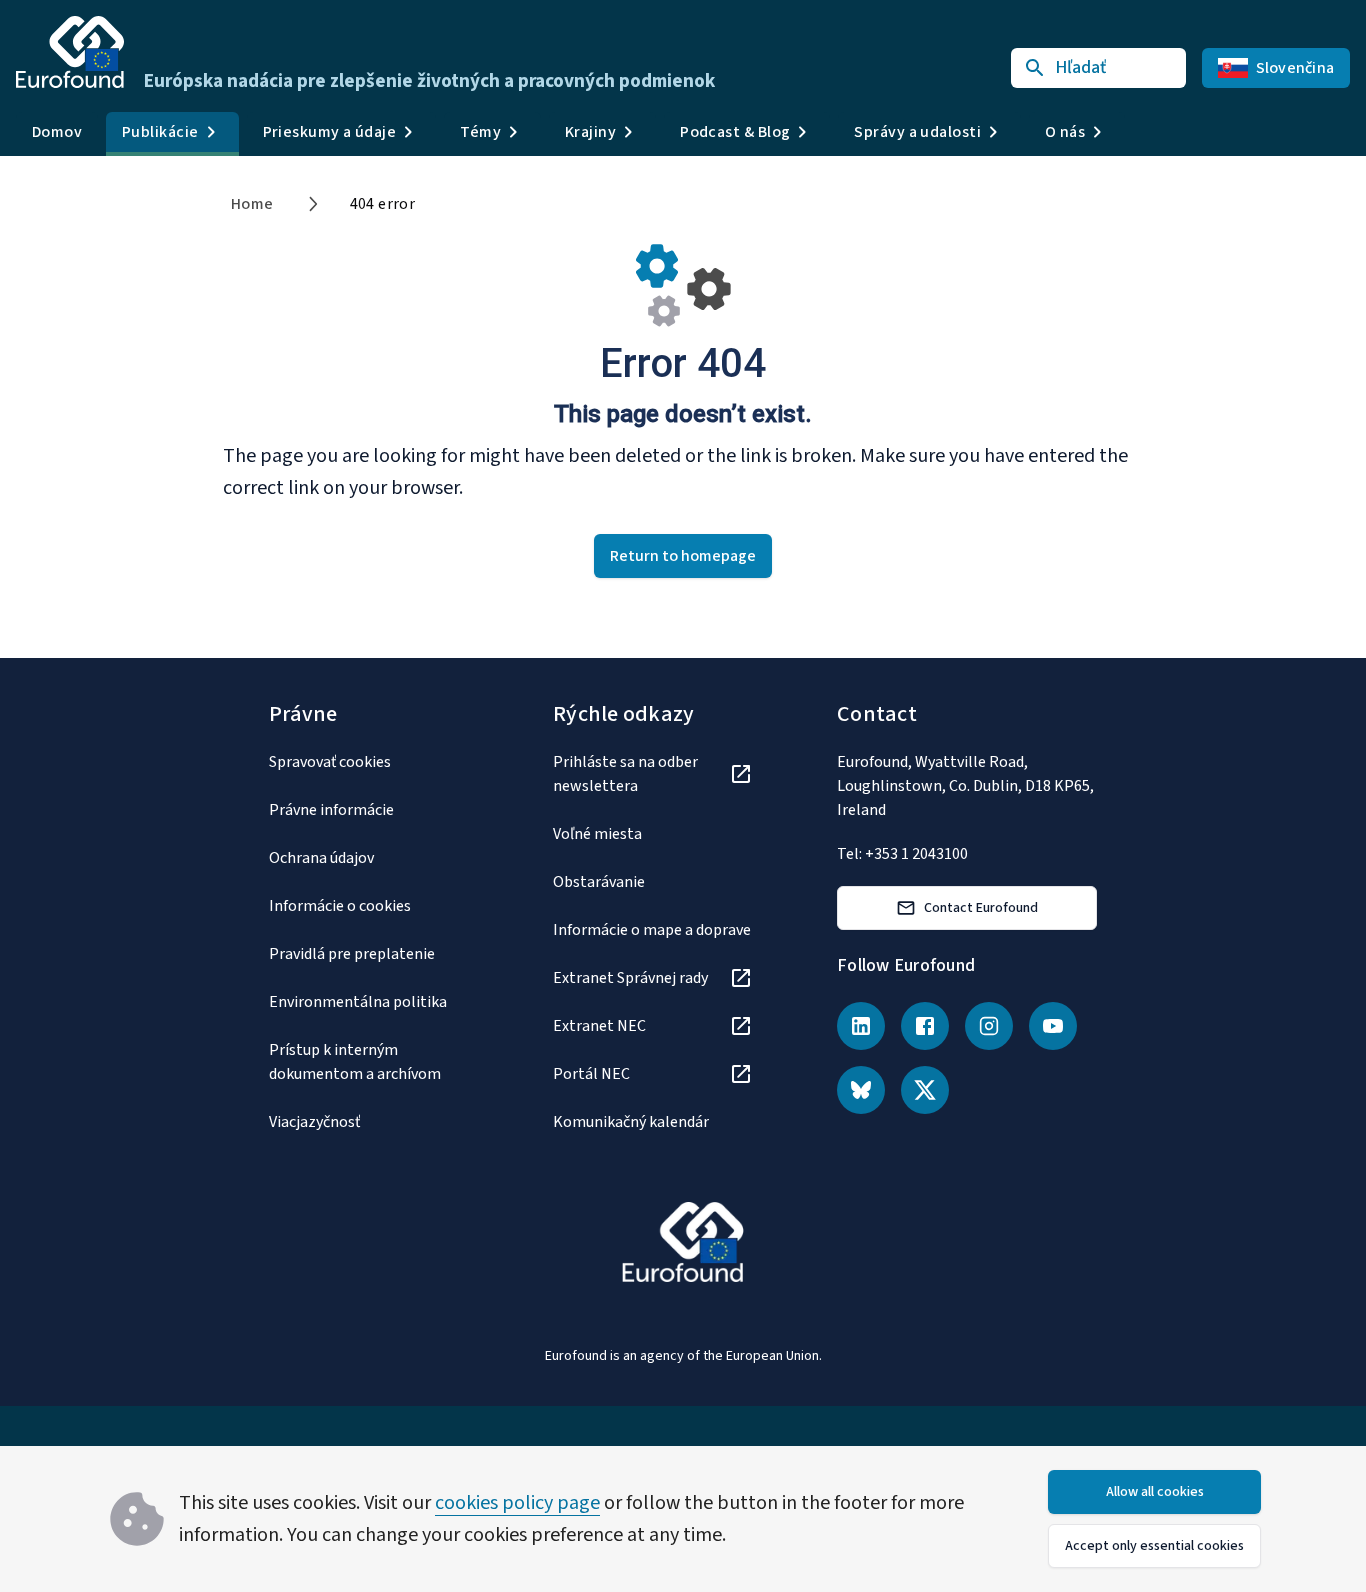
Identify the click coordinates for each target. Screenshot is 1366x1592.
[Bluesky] (861, 1090)
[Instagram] (989, 1026)
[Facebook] (925, 1026)
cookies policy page (517, 1503)
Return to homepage (683, 556)
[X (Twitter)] (925, 1090)
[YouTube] (1053, 1026)
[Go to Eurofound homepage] (70, 52)
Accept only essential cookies (1154, 1546)
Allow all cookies (1155, 1492)
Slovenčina (1295, 68)
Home (252, 204)
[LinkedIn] (861, 1026)
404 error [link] (383, 204)
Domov (57, 132)
